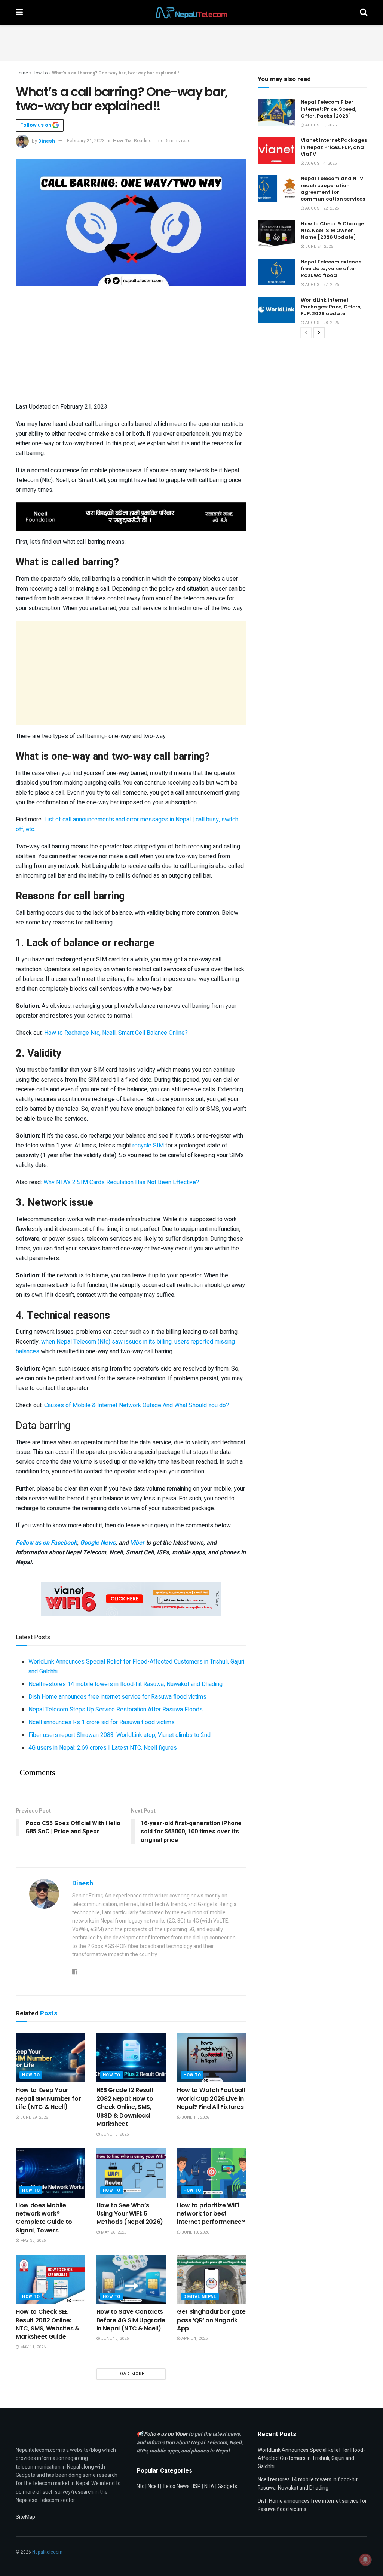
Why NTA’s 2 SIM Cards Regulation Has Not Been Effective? (121, 1182)
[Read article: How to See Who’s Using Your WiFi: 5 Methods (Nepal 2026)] (131, 2173)
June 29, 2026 (33, 2117)
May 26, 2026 (113, 2232)
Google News (98, 1543)
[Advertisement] (191, 42)
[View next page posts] (319, 333)
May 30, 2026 (32, 2240)
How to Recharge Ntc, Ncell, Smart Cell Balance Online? (116, 1033)
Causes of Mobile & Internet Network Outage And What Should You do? (137, 1405)
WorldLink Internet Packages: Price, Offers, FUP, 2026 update (331, 307)
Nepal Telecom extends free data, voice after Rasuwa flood (331, 269)
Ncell (153, 2486)
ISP (197, 2486)
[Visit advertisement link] (131, 517)
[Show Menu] (19, 13)
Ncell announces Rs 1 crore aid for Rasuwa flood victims (102, 1722)
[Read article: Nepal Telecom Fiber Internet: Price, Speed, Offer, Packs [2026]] (276, 112)
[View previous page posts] (306, 333)
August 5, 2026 (320, 125)
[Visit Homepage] (191, 13)
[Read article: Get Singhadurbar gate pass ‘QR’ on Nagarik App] (212, 2279)
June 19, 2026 (114, 2134)
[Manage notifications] (365, 2560)
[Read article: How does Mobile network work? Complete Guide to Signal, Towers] (50, 2173)
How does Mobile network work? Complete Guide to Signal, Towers (44, 2218)
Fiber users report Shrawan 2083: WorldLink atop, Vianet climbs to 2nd (120, 1735)
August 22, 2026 (321, 208)
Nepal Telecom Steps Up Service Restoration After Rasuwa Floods (116, 1710)
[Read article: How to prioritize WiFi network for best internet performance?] (212, 2173)
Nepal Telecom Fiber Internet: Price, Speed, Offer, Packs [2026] (329, 109)
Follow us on (36, 125)
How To (40, 73)
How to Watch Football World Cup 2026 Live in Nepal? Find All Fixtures (211, 2098)
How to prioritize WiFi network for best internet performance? (211, 2214)
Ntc (140, 2486)
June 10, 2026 (195, 2232)
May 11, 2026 (32, 2347)
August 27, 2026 (321, 285)
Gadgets (227, 2486)
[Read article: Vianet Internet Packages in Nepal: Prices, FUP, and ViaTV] (276, 150)
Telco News (176, 2486)
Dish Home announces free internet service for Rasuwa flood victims (117, 1697)
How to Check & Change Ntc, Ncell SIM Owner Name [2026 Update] (332, 230)
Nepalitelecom (47, 2552)
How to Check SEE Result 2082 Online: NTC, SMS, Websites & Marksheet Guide (48, 2324)
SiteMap (25, 2517)
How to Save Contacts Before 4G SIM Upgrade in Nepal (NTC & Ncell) (131, 2320)
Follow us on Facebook (46, 1543)
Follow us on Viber (166, 2434)
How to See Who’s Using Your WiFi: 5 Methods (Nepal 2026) (130, 2214)
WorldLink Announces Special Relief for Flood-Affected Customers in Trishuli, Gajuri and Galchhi (311, 2458)
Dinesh (47, 141)
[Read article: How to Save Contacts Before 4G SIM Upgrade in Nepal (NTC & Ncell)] (131, 2279)
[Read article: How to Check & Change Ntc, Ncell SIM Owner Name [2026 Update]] (276, 234)
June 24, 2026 (318, 246)
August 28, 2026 (321, 323)
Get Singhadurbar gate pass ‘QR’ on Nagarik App (211, 2320)
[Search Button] (364, 13)
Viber (137, 1543)
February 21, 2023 (86, 141)
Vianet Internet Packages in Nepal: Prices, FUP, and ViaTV (334, 147)
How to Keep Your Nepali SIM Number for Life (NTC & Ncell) (48, 2098)
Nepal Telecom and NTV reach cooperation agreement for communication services (333, 189)
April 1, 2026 (194, 2339)
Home (22, 73)
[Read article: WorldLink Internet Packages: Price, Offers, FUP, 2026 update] (276, 310)
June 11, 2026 (195, 2117)
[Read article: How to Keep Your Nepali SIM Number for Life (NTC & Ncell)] (50, 2058)
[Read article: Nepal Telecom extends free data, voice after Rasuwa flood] (276, 272)
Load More (131, 2374)
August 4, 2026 (320, 163)
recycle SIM (148, 1146)
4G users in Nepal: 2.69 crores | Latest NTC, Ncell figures (103, 1748)
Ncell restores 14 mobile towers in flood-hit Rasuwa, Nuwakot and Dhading (125, 1684)
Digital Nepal (200, 2297)
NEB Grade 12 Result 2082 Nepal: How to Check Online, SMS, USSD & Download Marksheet (125, 2107)
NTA (209, 2486)
